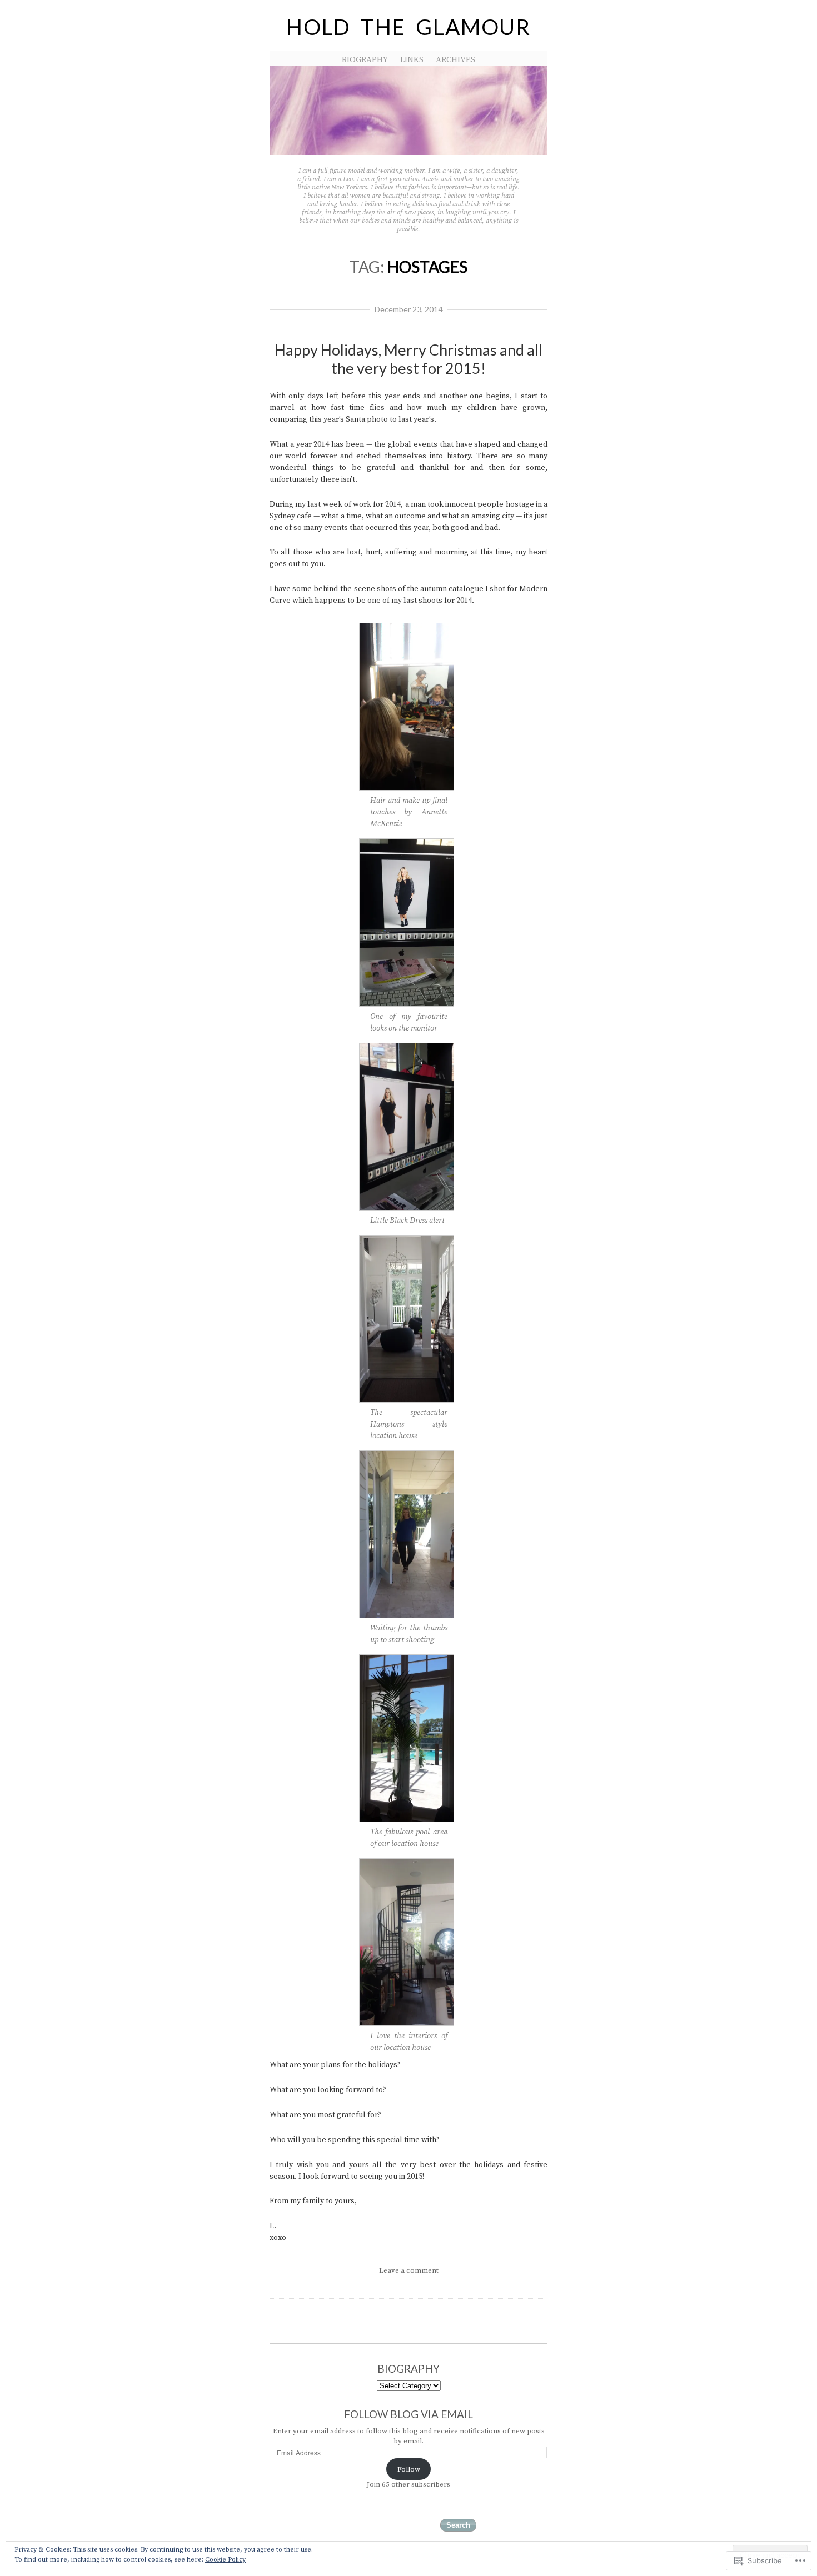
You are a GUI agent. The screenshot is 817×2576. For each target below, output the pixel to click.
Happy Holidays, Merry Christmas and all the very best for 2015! (409, 359)
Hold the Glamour (409, 27)
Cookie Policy (225, 2560)
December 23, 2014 (409, 309)
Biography (365, 60)
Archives (455, 60)
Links (412, 60)
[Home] (409, 153)
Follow (409, 2469)
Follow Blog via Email (409, 2414)
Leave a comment (409, 2270)
